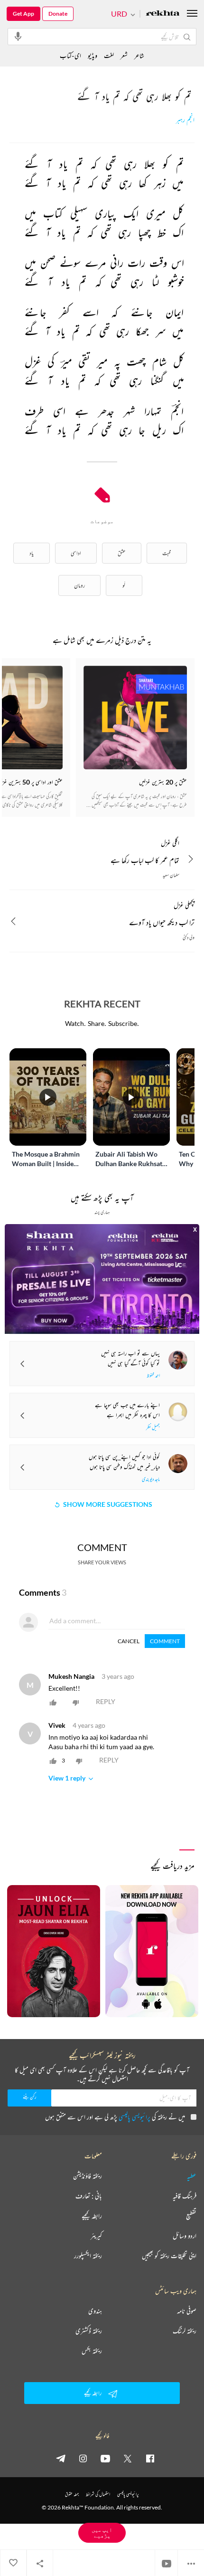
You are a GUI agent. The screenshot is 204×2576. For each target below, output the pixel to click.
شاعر (139, 55)
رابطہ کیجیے (92, 2216)
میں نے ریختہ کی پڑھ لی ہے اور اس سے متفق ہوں (115, 2117)
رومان (79, 585)
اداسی (76, 553)
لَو (124, 585)
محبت (167, 553)
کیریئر (96, 2236)
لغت (109, 55)
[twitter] (128, 2458)
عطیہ (192, 2176)
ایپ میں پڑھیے (102, 2533)
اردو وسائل (185, 2236)
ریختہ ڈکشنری (89, 2331)
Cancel (129, 1641)
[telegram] (61, 2458)
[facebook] (150, 2458)
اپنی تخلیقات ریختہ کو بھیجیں (169, 2256)
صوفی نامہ (187, 2311)
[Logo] (163, 14)
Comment (165, 1641)
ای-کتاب (70, 55)
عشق (122, 553)
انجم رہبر (185, 120)
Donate (58, 14)
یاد (32, 553)
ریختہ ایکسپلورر (88, 2256)
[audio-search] (18, 36)
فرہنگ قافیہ (185, 2196)
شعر (124, 55)
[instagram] (83, 2458)
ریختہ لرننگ (185, 2331)
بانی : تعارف (89, 2196)
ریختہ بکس (92, 2351)
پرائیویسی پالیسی (134, 2117)
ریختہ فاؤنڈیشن (88, 2176)
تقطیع (191, 2216)
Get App (23, 14)
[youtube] (105, 2458)
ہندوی (95, 2311)
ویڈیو (93, 55)
